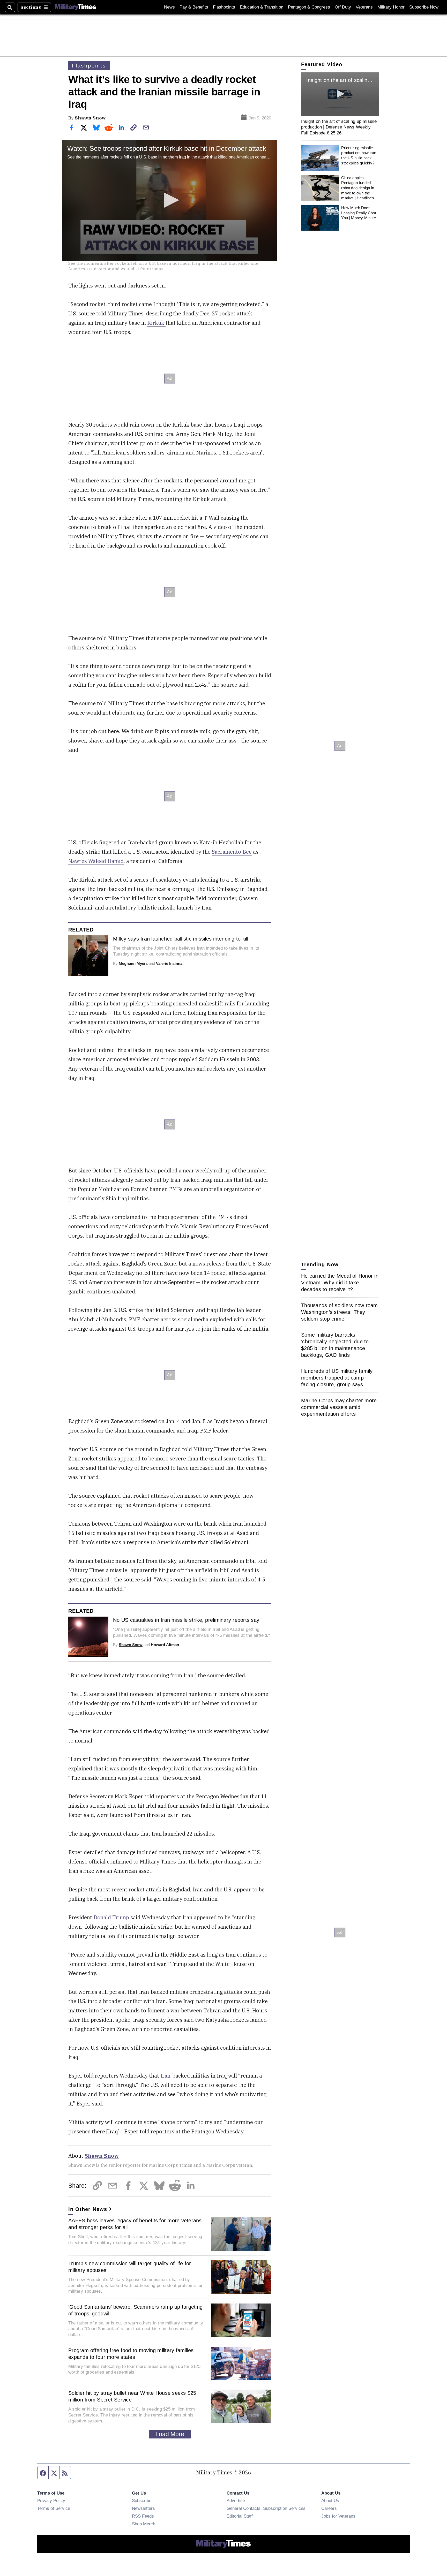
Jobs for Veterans (338, 2516)
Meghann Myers (133, 963)
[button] (170, 200)
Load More (170, 2434)
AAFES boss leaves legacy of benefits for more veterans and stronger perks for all (135, 2224)
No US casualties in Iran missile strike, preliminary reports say (186, 1620)
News (169, 7)
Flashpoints (224, 7)
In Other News (88, 2209)
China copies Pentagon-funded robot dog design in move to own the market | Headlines (358, 188)
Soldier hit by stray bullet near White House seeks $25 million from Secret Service (132, 2396)
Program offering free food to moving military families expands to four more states (131, 2354)
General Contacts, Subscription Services (266, 2508)
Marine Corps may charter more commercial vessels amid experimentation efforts (339, 1407)
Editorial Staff (240, 2516)
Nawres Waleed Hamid (96, 861)
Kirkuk (156, 323)
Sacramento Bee (232, 852)
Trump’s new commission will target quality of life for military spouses (130, 2267)
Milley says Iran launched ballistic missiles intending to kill (181, 939)
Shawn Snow (90, 118)
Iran (165, 2076)
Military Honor (391, 7)
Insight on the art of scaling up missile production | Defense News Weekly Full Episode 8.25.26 (339, 127)
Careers (329, 2508)
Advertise (236, 2501)
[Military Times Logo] (76, 7)
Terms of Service (54, 2508)
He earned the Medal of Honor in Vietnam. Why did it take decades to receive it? (340, 1283)
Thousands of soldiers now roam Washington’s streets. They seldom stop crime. (340, 1312)
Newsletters (143, 2508)
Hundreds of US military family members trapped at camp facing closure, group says (337, 1378)
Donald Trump (112, 1917)
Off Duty (343, 7)
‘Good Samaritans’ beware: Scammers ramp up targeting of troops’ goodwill (135, 2310)
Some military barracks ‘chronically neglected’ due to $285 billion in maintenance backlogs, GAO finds (335, 1345)
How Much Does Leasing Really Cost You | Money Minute (359, 213)
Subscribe (142, 2501)
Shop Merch (144, 2524)
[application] (170, 200)
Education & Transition (262, 7)
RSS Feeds (143, 2516)
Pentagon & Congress (309, 7)
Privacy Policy (51, 2501)
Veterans (364, 7)
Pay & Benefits (194, 7)
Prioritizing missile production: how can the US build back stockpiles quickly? (359, 155)
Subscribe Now (424, 7)
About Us (330, 2501)
